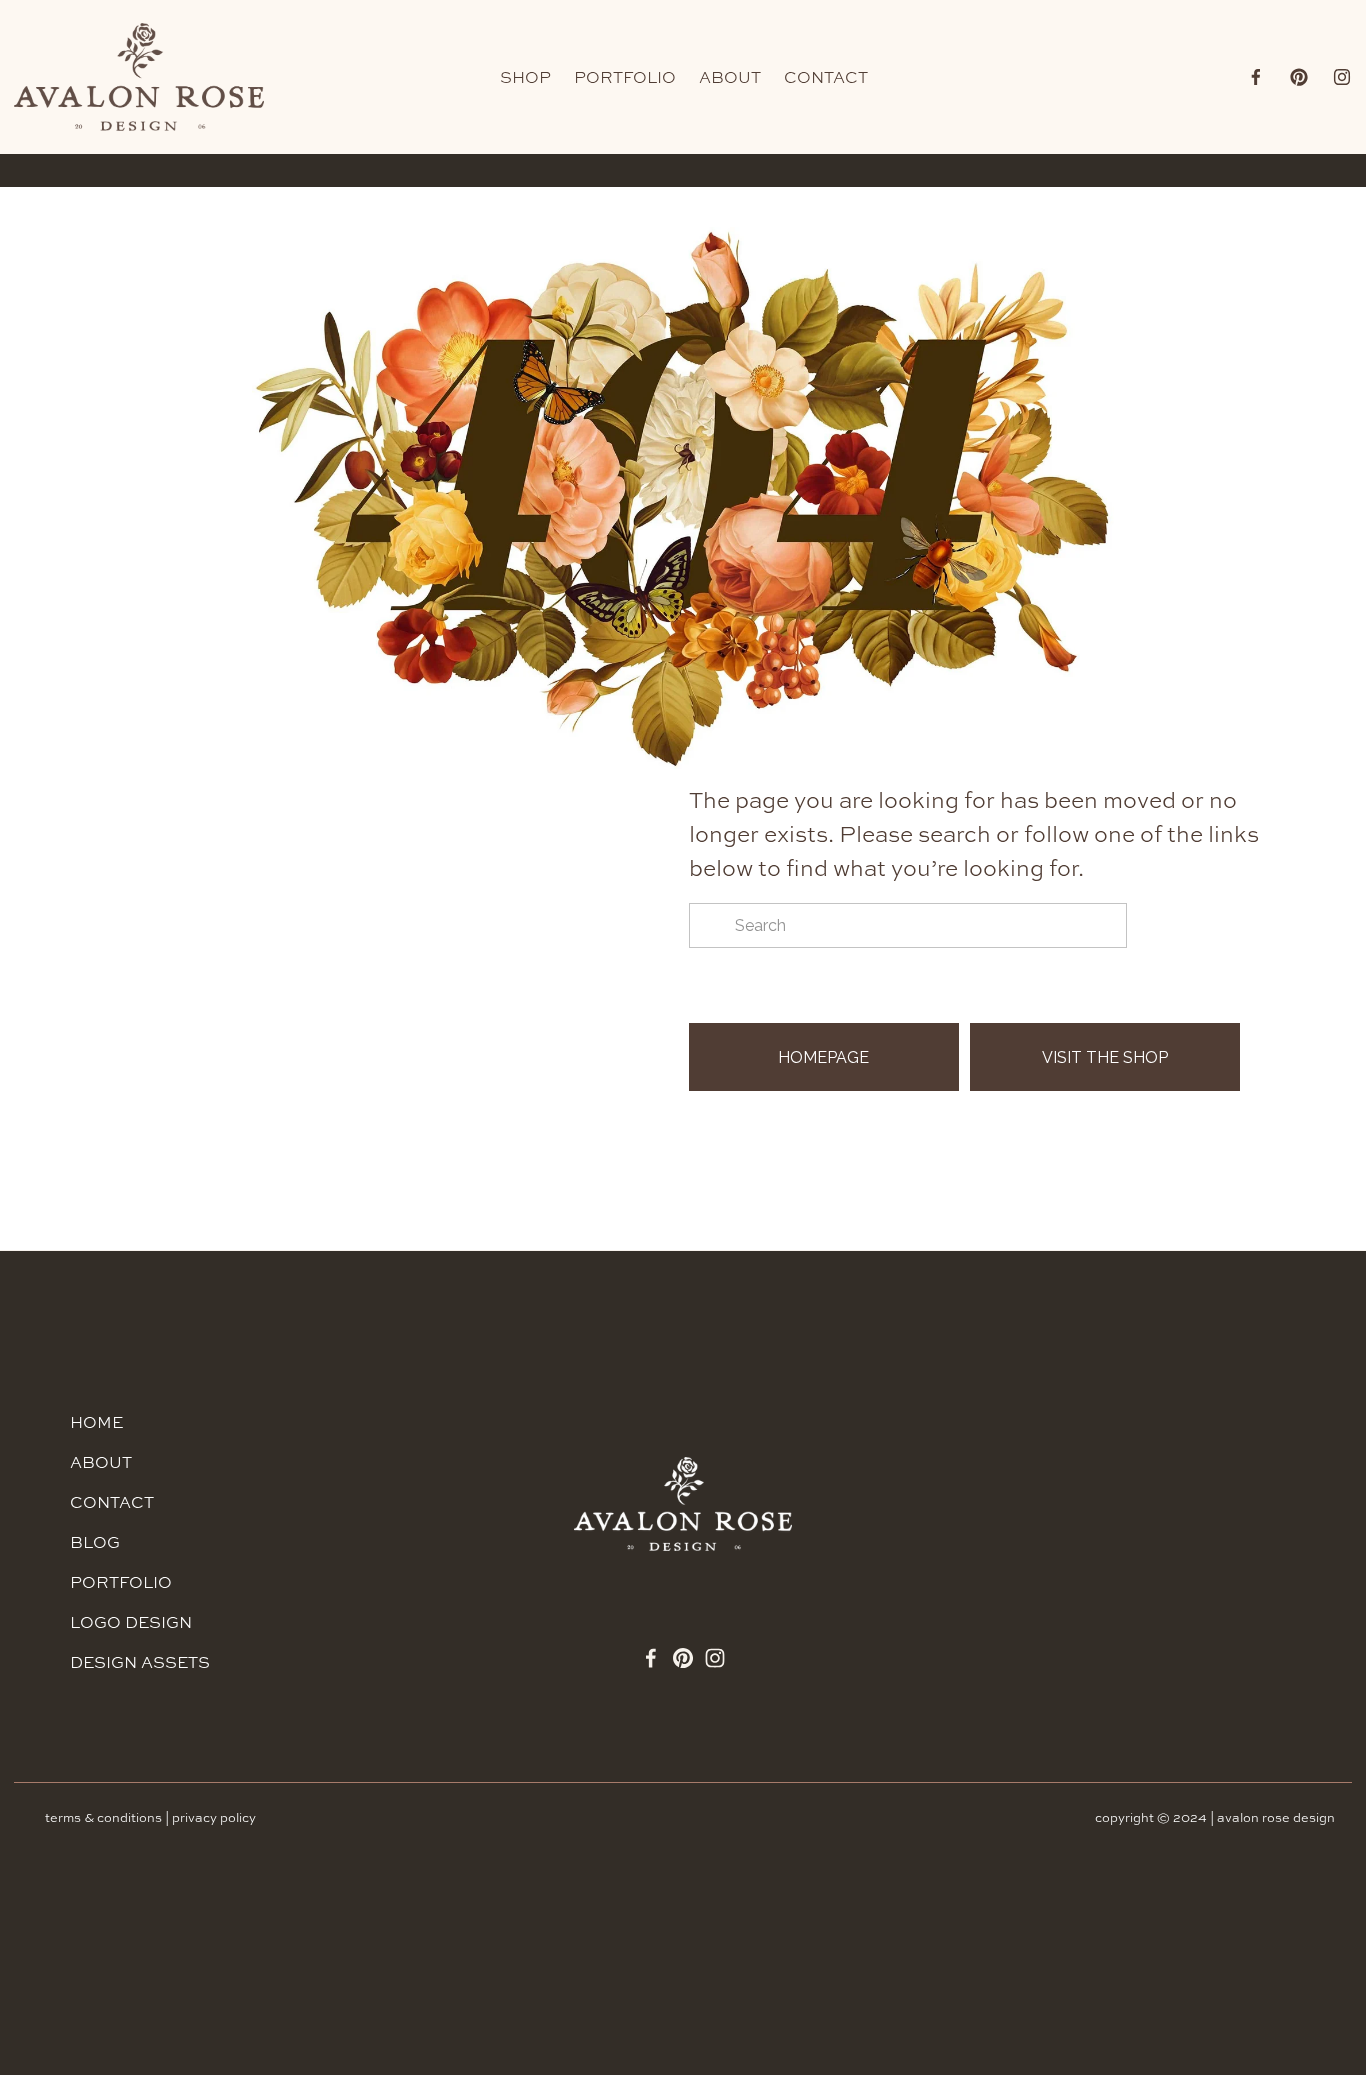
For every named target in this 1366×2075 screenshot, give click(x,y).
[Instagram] (1342, 77)
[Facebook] (1256, 77)
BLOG (95, 1542)
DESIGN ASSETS (140, 1662)
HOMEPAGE (823, 1057)
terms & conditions (103, 1817)
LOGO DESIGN (131, 1622)
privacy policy (214, 1817)
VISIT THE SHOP (1105, 1057)
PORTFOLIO (625, 77)
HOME (96, 1422)
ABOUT (730, 77)
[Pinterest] (1299, 77)
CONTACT (826, 77)
